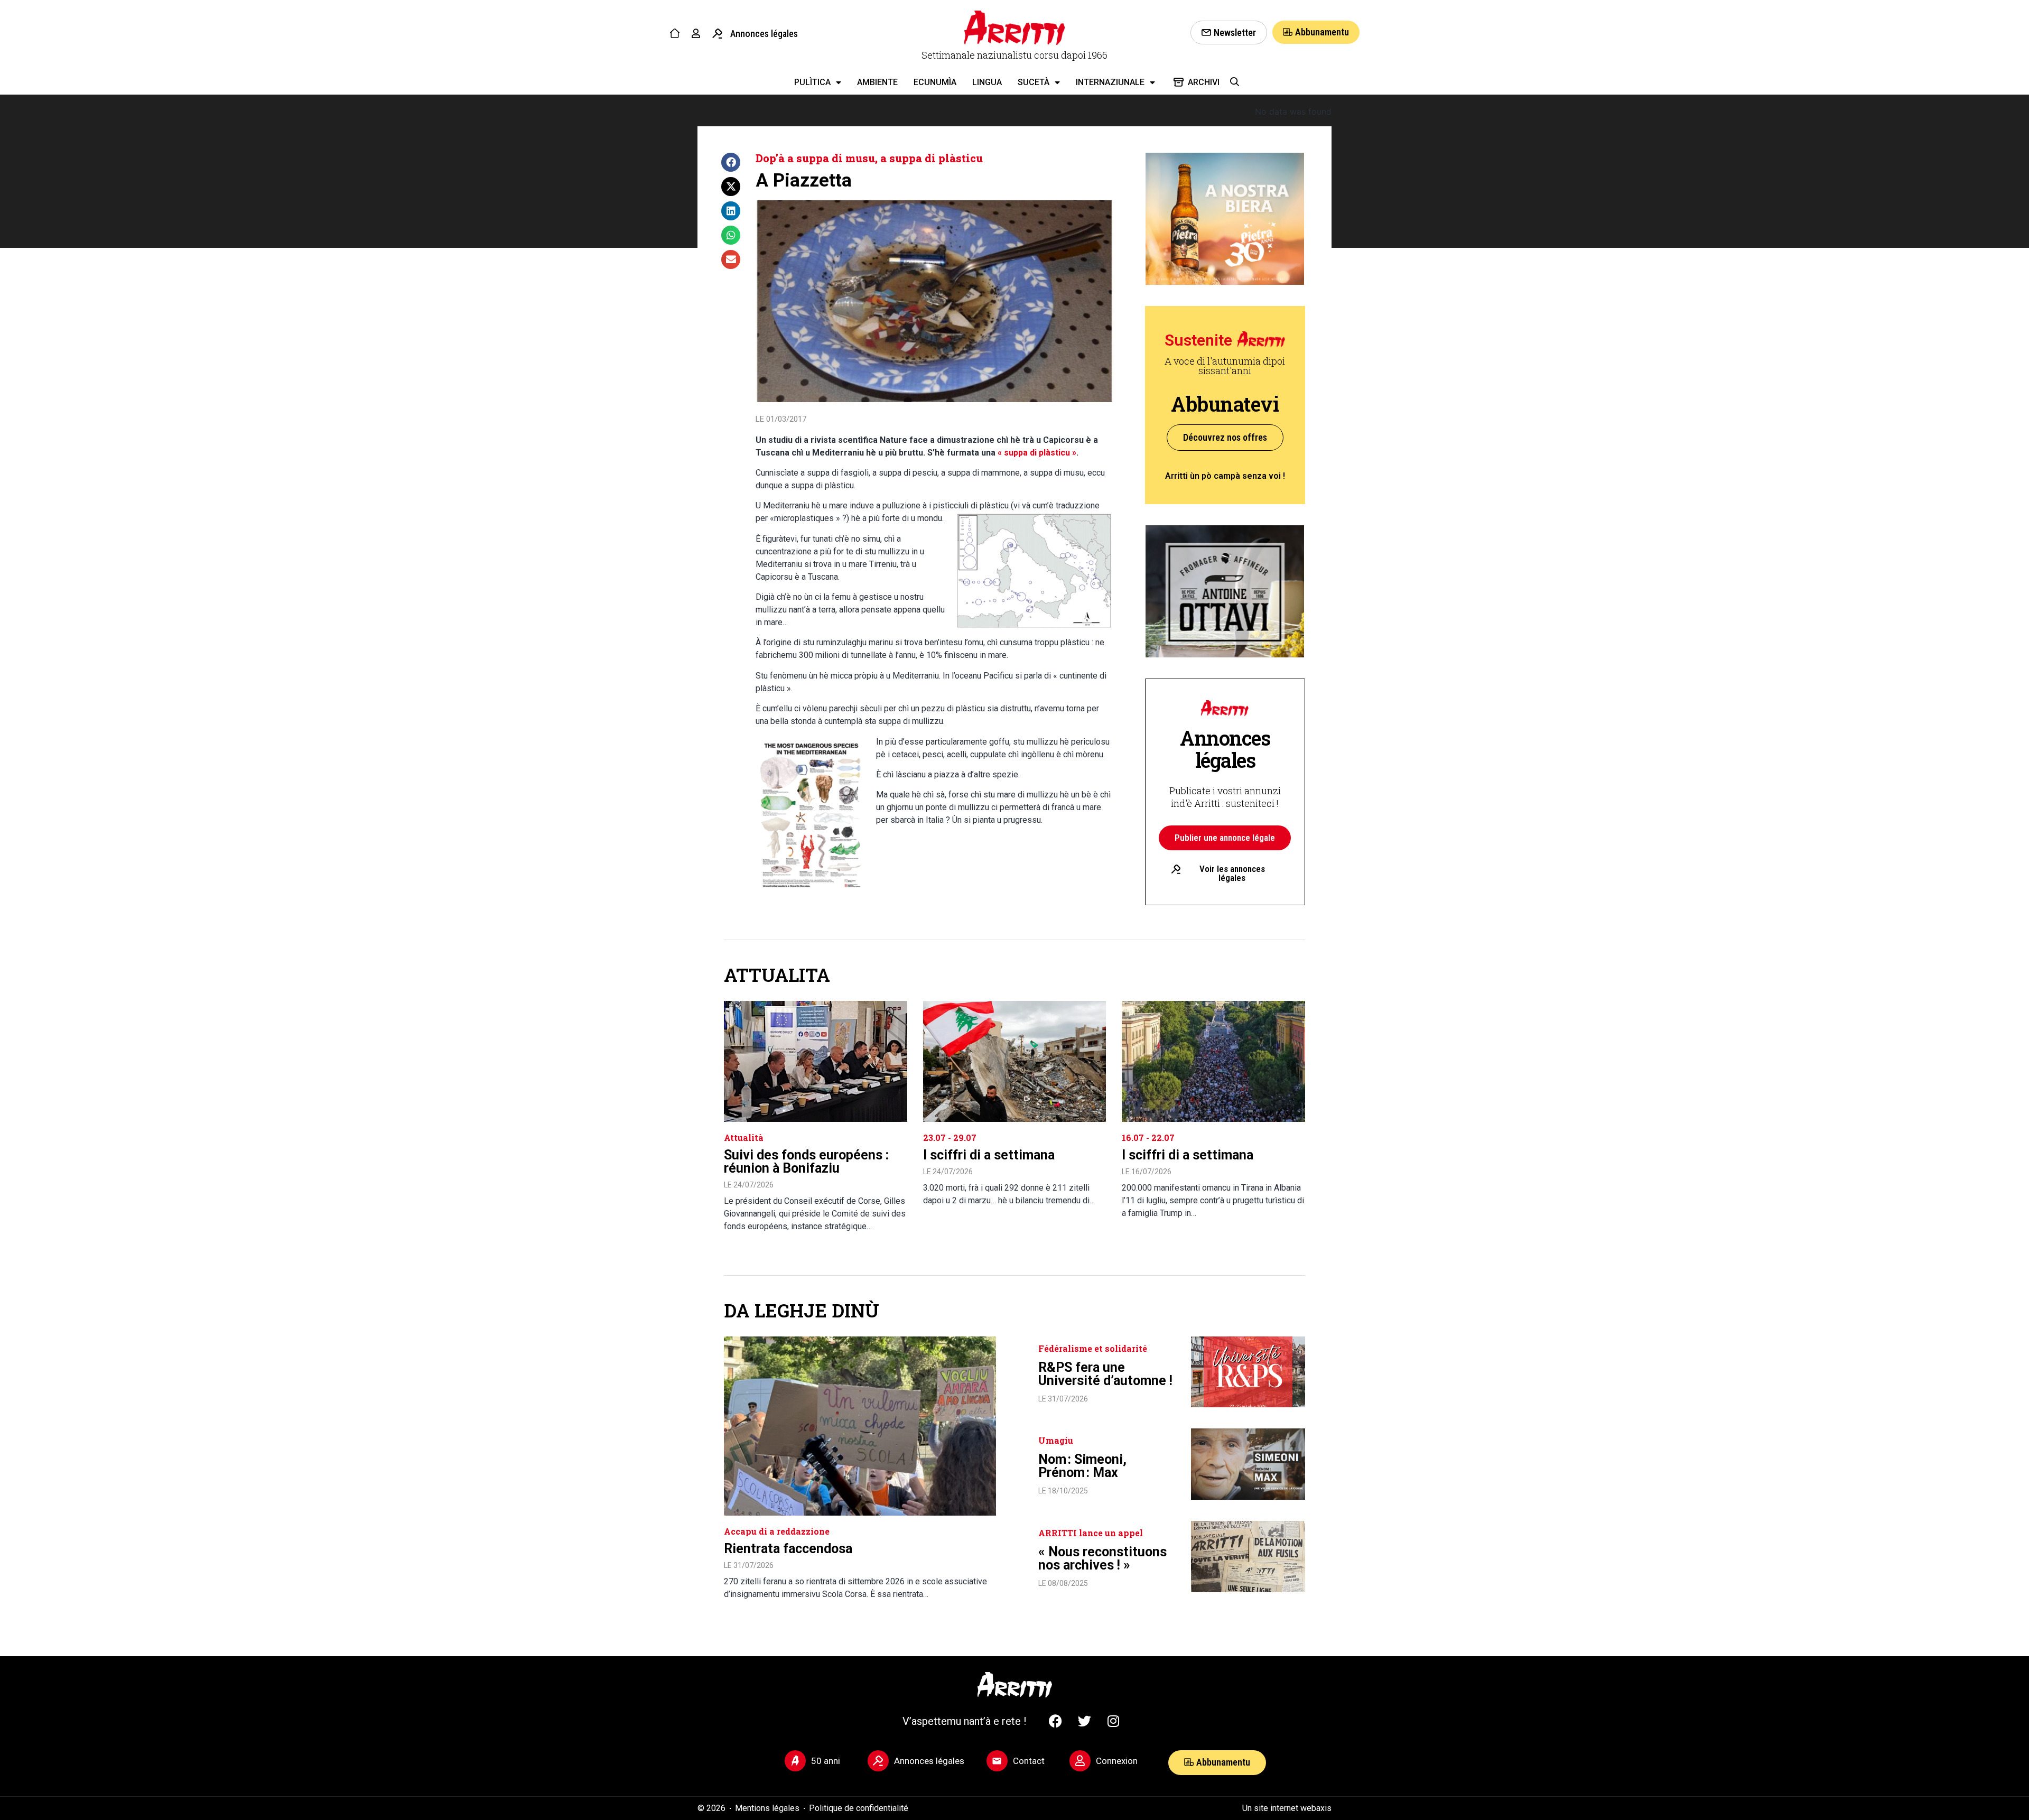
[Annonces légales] (717, 34)
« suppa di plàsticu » (1037, 453)
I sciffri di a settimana (989, 1155)
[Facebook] (1055, 1721)
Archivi (1204, 82)
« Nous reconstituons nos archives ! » (1102, 1558)
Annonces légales (764, 34)
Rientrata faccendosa (788, 1549)
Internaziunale (1110, 82)
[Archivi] (1179, 82)
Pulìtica (812, 82)
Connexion (1117, 1761)
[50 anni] (795, 1761)
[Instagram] (1113, 1721)
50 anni (826, 1761)
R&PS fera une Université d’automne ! (1105, 1374)
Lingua (987, 82)
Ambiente (877, 82)
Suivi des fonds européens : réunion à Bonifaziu (806, 1162)
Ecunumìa (935, 82)
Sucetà (1034, 82)
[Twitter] (1084, 1721)
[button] (731, 162)
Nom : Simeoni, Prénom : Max (1082, 1466)
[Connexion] (1080, 1761)
